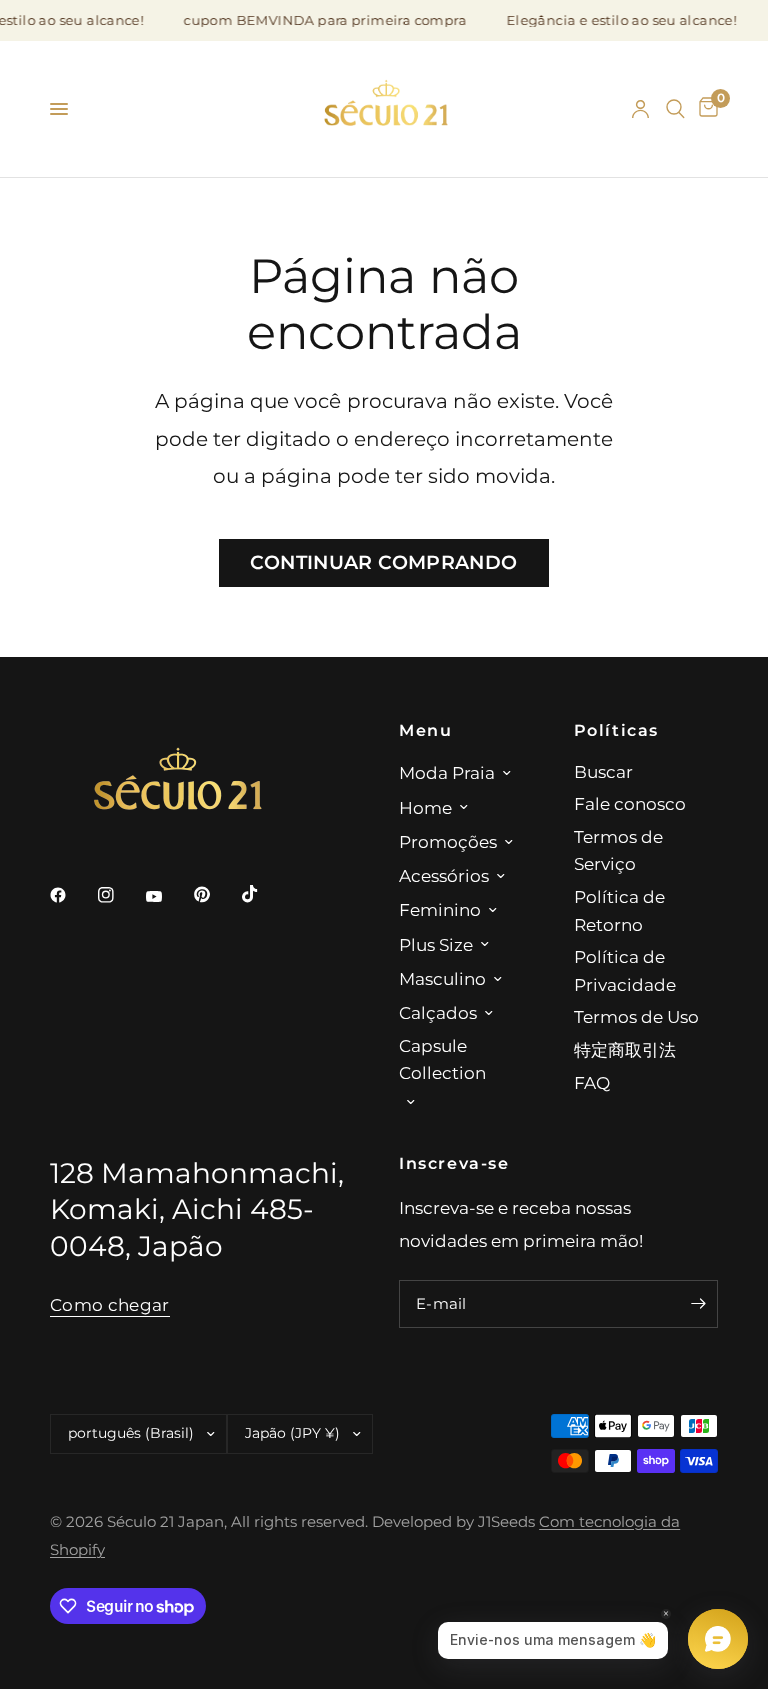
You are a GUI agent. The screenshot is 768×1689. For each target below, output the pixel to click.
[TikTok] (264, 894)
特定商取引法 (625, 1049)
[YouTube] (168, 897)
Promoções (448, 841)
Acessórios (444, 875)
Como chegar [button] (110, 1305)
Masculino (442, 978)
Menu (425, 730)
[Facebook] (72, 895)
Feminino (440, 909)
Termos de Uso (636, 1016)
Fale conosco (630, 803)
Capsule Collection (442, 1059)
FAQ (592, 1082)
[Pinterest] (216, 894)
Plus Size (436, 944)
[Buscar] (675, 109)
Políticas (617, 730)
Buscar (603, 771)
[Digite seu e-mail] (698, 1304)
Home (425, 807)
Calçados (438, 1012)
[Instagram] (120, 895)
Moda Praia (447, 772)
